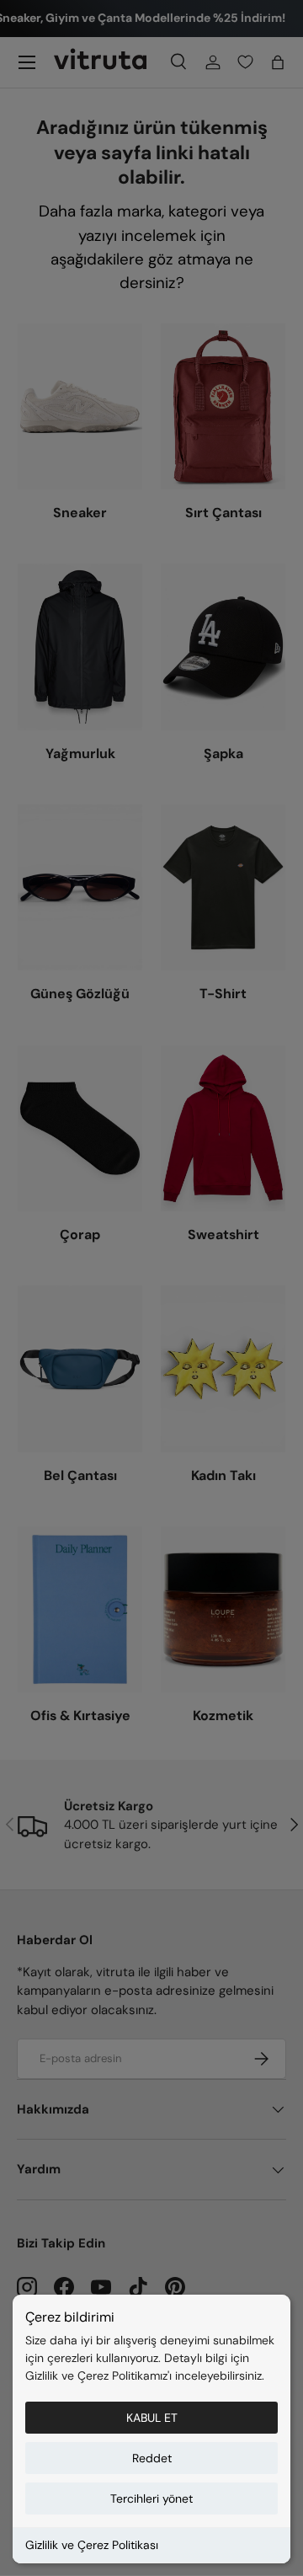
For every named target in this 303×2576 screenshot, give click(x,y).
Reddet (152, 2458)
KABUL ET (152, 2418)
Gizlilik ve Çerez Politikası (92, 2545)
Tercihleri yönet (151, 2499)
